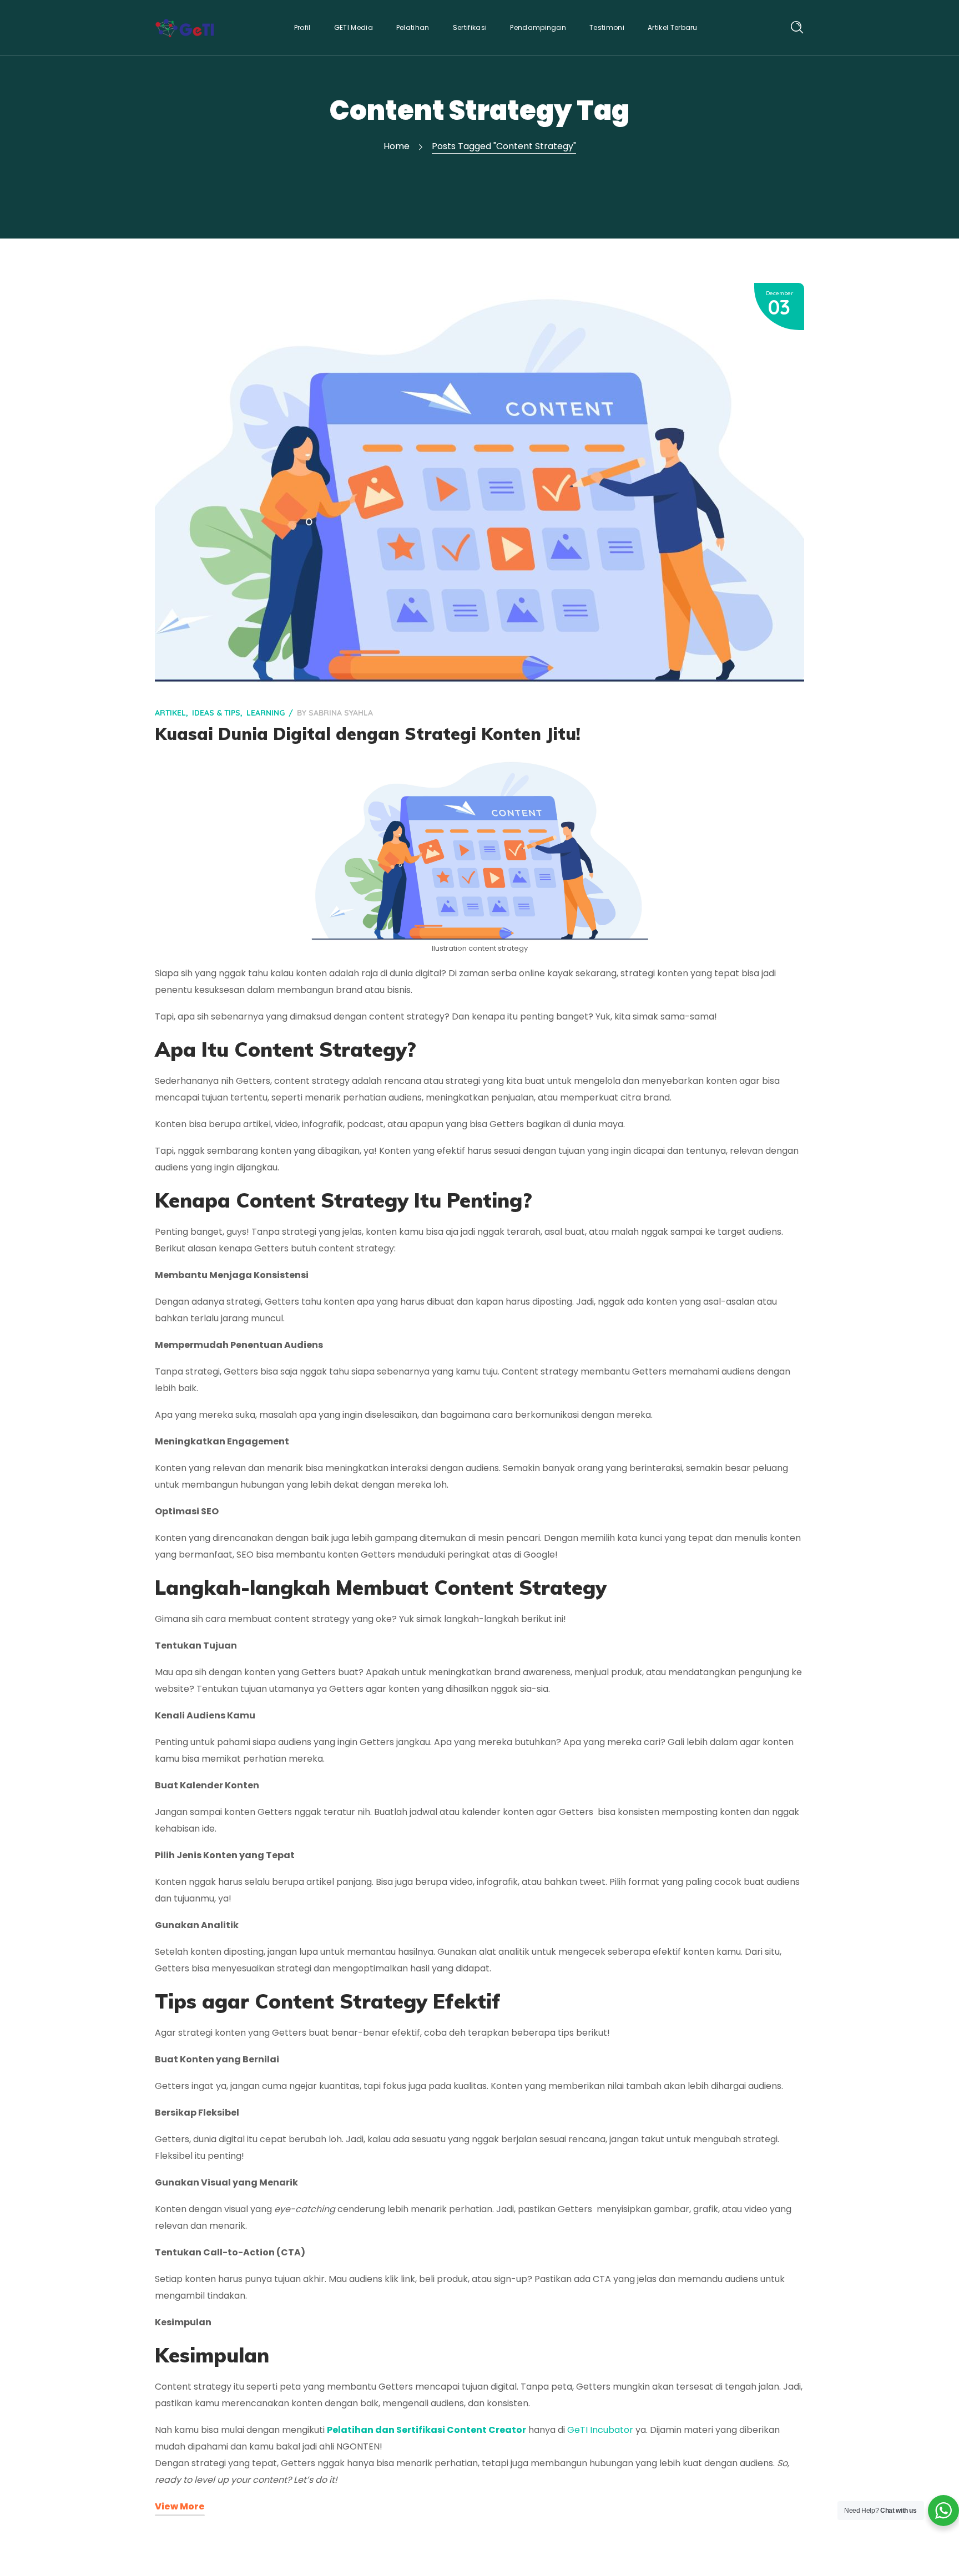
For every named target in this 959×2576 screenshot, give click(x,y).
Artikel (170, 713)
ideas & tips (216, 713)
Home (397, 146)
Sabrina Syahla (341, 713)
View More (180, 2506)
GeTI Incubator (600, 2430)
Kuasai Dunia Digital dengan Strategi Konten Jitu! (368, 734)
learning (266, 713)
